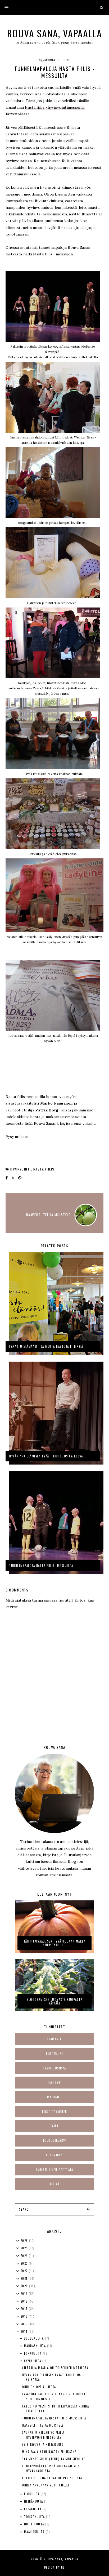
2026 (25, 2241)
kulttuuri (55, 2054)
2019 (25, 2294)
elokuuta (33, 2494)
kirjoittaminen (55, 2112)
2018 (25, 2301)
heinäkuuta (34, 2501)
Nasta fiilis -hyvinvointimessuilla (55, 107)
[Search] (88, 2209)
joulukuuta (35, 2338)
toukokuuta (35, 2517)
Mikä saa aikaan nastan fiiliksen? (49, 2452)
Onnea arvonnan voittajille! (46, 2485)
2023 (25, 2263)
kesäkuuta (33, 2509)
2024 (25, 2256)
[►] (18, 2241)
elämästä (55, 2039)
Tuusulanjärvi (55, 2140)
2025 (25, 2248)
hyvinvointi (21, 1169)
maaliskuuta (35, 2532)
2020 (25, 2286)
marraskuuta (36, 2346)
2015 (25, 2324)
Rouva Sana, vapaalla (55, 33)
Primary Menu (4, 8)
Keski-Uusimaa (54, 2068)
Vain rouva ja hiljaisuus (42, 2445)
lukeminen (54, 2155)
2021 (25, 2278)
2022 (25, 2271)
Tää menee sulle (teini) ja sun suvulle (54, 2459)
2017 (25, 2309)
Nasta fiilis (44, 1169)
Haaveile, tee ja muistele (43, 2425)
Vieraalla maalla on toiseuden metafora (55, 2368)
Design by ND (55, 2567)
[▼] (18, 2332)
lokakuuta (33, 2353)
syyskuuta (33, 2361)
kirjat (55, 2184)
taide (55, 2126)
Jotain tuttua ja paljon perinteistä (52, 2478)
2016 (25, 2316)
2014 (25, 2331)
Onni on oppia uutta (39, 2387)
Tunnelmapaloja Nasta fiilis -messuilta (54, 2418)
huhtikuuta (35, 2524)
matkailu (54, 2097)
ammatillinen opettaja (55, 2170)
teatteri (54, 2082)
